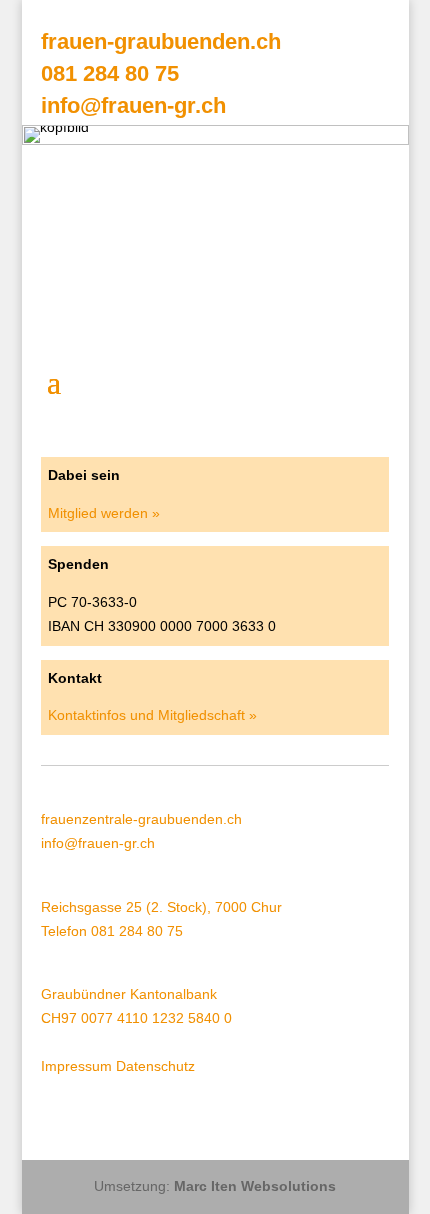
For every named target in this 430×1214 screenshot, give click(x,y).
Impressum (76, 1066)
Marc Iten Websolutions (255, 1186)
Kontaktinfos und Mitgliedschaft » (152, 715)
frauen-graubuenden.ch (161, 41)
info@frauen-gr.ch (133, 105)
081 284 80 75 (110, 73)
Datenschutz (155, 1066)
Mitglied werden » (104, 513)
